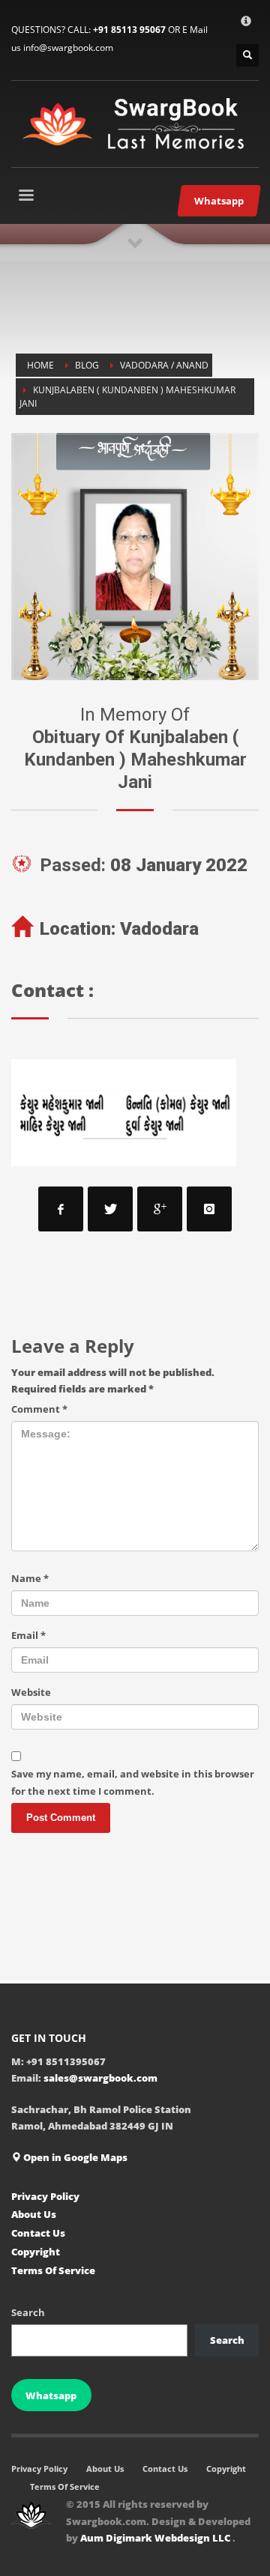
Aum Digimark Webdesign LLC (156, 2538)
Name (30, 1578)
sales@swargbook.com (100, 2078)
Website (31, 1692)
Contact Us (38, 2233)
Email (28, 1635)
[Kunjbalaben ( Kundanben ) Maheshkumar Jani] (135, 557)
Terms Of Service (53, 2270)
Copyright (36, 2252)
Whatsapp (51, 2395)
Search (28, 2312)
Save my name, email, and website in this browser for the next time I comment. (133, 1782)
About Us (34, 2214)
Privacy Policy (45, 2196)
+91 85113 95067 (129, 30)
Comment (39, 1409)
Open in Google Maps (74, 2157)
